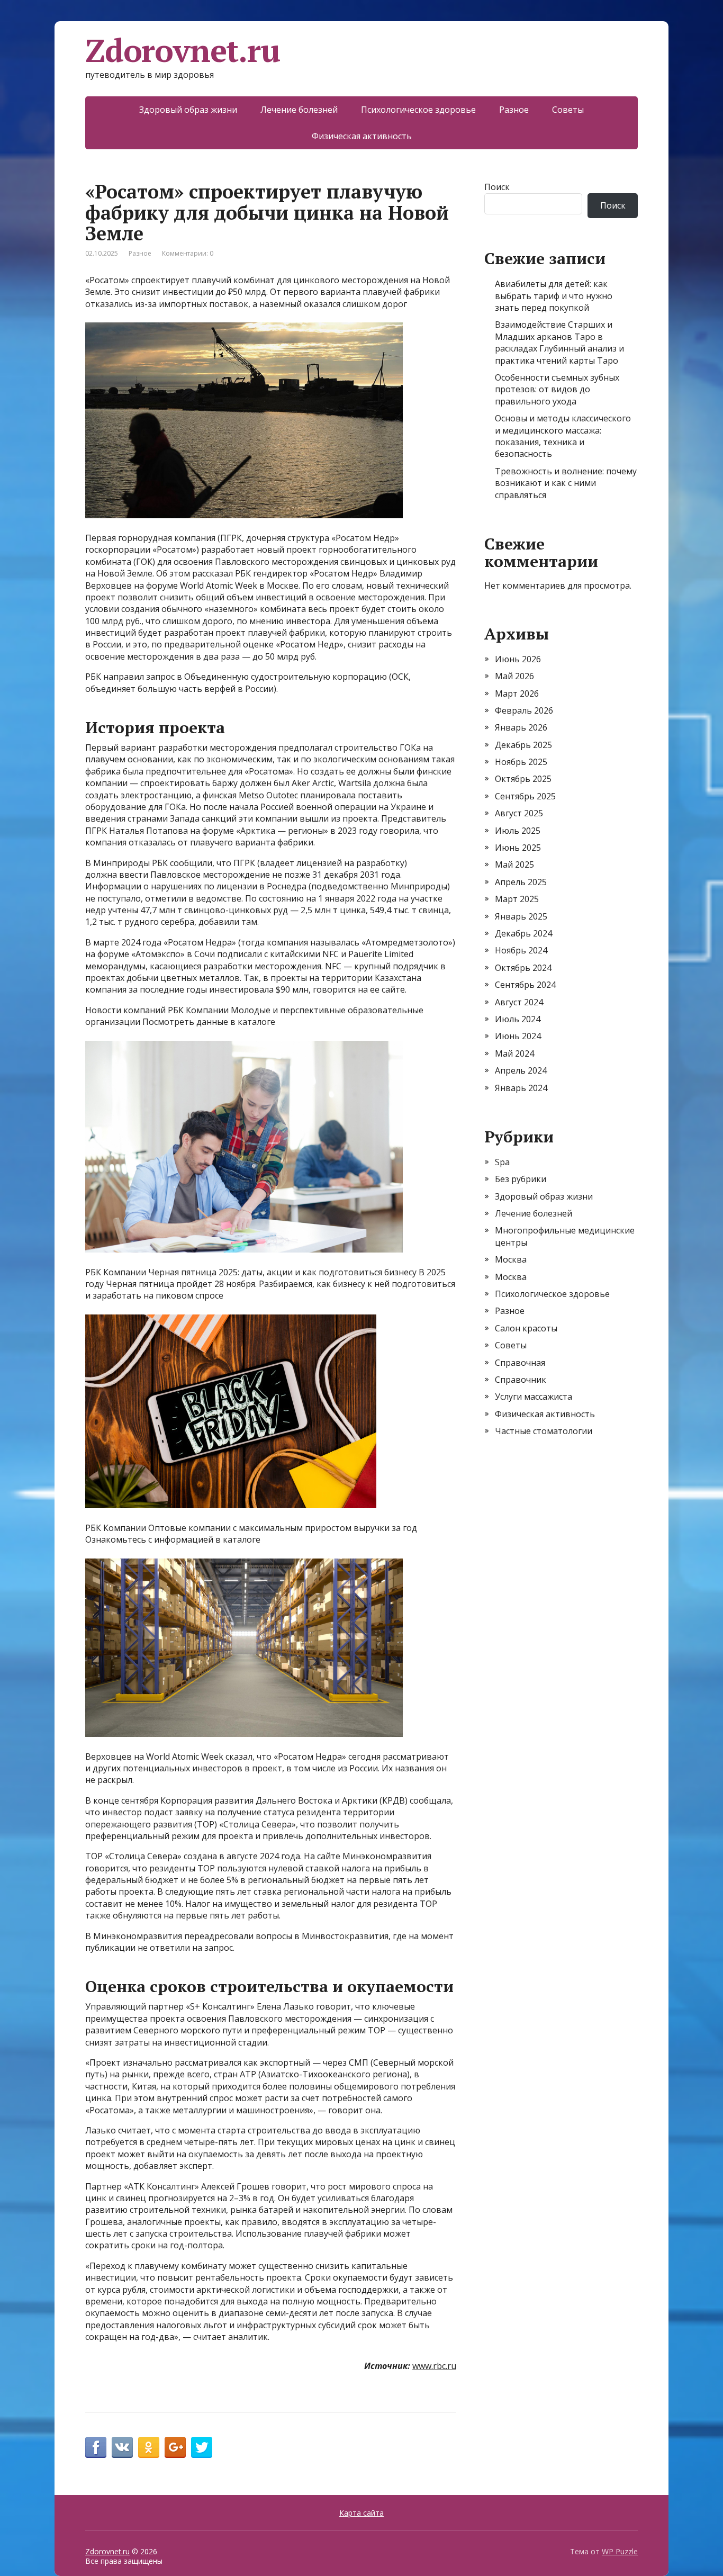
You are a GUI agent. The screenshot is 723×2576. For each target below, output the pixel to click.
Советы (568, 110)
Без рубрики (521, 1179)
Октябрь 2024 (523, 968)
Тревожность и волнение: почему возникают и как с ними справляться (566, 483)
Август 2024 (519, 1002)
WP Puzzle (620, 2551)
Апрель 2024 (521, 1070)
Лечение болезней (299, 110)
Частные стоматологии (544, 1431)
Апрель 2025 (521, 882)
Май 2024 (514, 1053)
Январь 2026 (521, 727)
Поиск (497, 187)
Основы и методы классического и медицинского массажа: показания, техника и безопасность (563, 436)
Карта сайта (361, 2513)
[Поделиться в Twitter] (202, 2447)
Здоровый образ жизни (188, 110)
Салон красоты (526, 1328)
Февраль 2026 (524, 710)
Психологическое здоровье (418, 110)
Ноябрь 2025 (521, 762)
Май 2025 (514, 864)
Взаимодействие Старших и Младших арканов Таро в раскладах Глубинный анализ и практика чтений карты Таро (559, 342)
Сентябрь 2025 (525, 796)
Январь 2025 (521, 916)
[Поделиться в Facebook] (96, 2447)
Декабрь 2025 (523, 745)
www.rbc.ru (434, 2366)
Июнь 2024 (518, 1036)
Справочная (520, 1363)
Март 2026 (517, 693)
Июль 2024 (518, 1019)
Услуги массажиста (534, 1397)
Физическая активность (362, 136)
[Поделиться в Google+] (175, 2447)
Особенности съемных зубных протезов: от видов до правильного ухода (557, 389)
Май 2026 (514, 676)
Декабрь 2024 (523, 933)
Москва (511, 1259)
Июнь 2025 (518, 848)
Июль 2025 (518, 831)
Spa (502, 1162)
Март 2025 (517, 899)
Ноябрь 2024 (521, 950)
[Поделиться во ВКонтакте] (122, 2447)
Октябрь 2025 (523, 779)
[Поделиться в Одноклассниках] (149, 2447)
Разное (514, 110)
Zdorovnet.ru (183, 50)
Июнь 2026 (518, 659)
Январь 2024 (521, 1088)
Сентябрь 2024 (525, 985)
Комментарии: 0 (188, 253)
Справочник (521, 1380)
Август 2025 (519, 813)
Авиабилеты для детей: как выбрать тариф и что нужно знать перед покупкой (554, 296)
